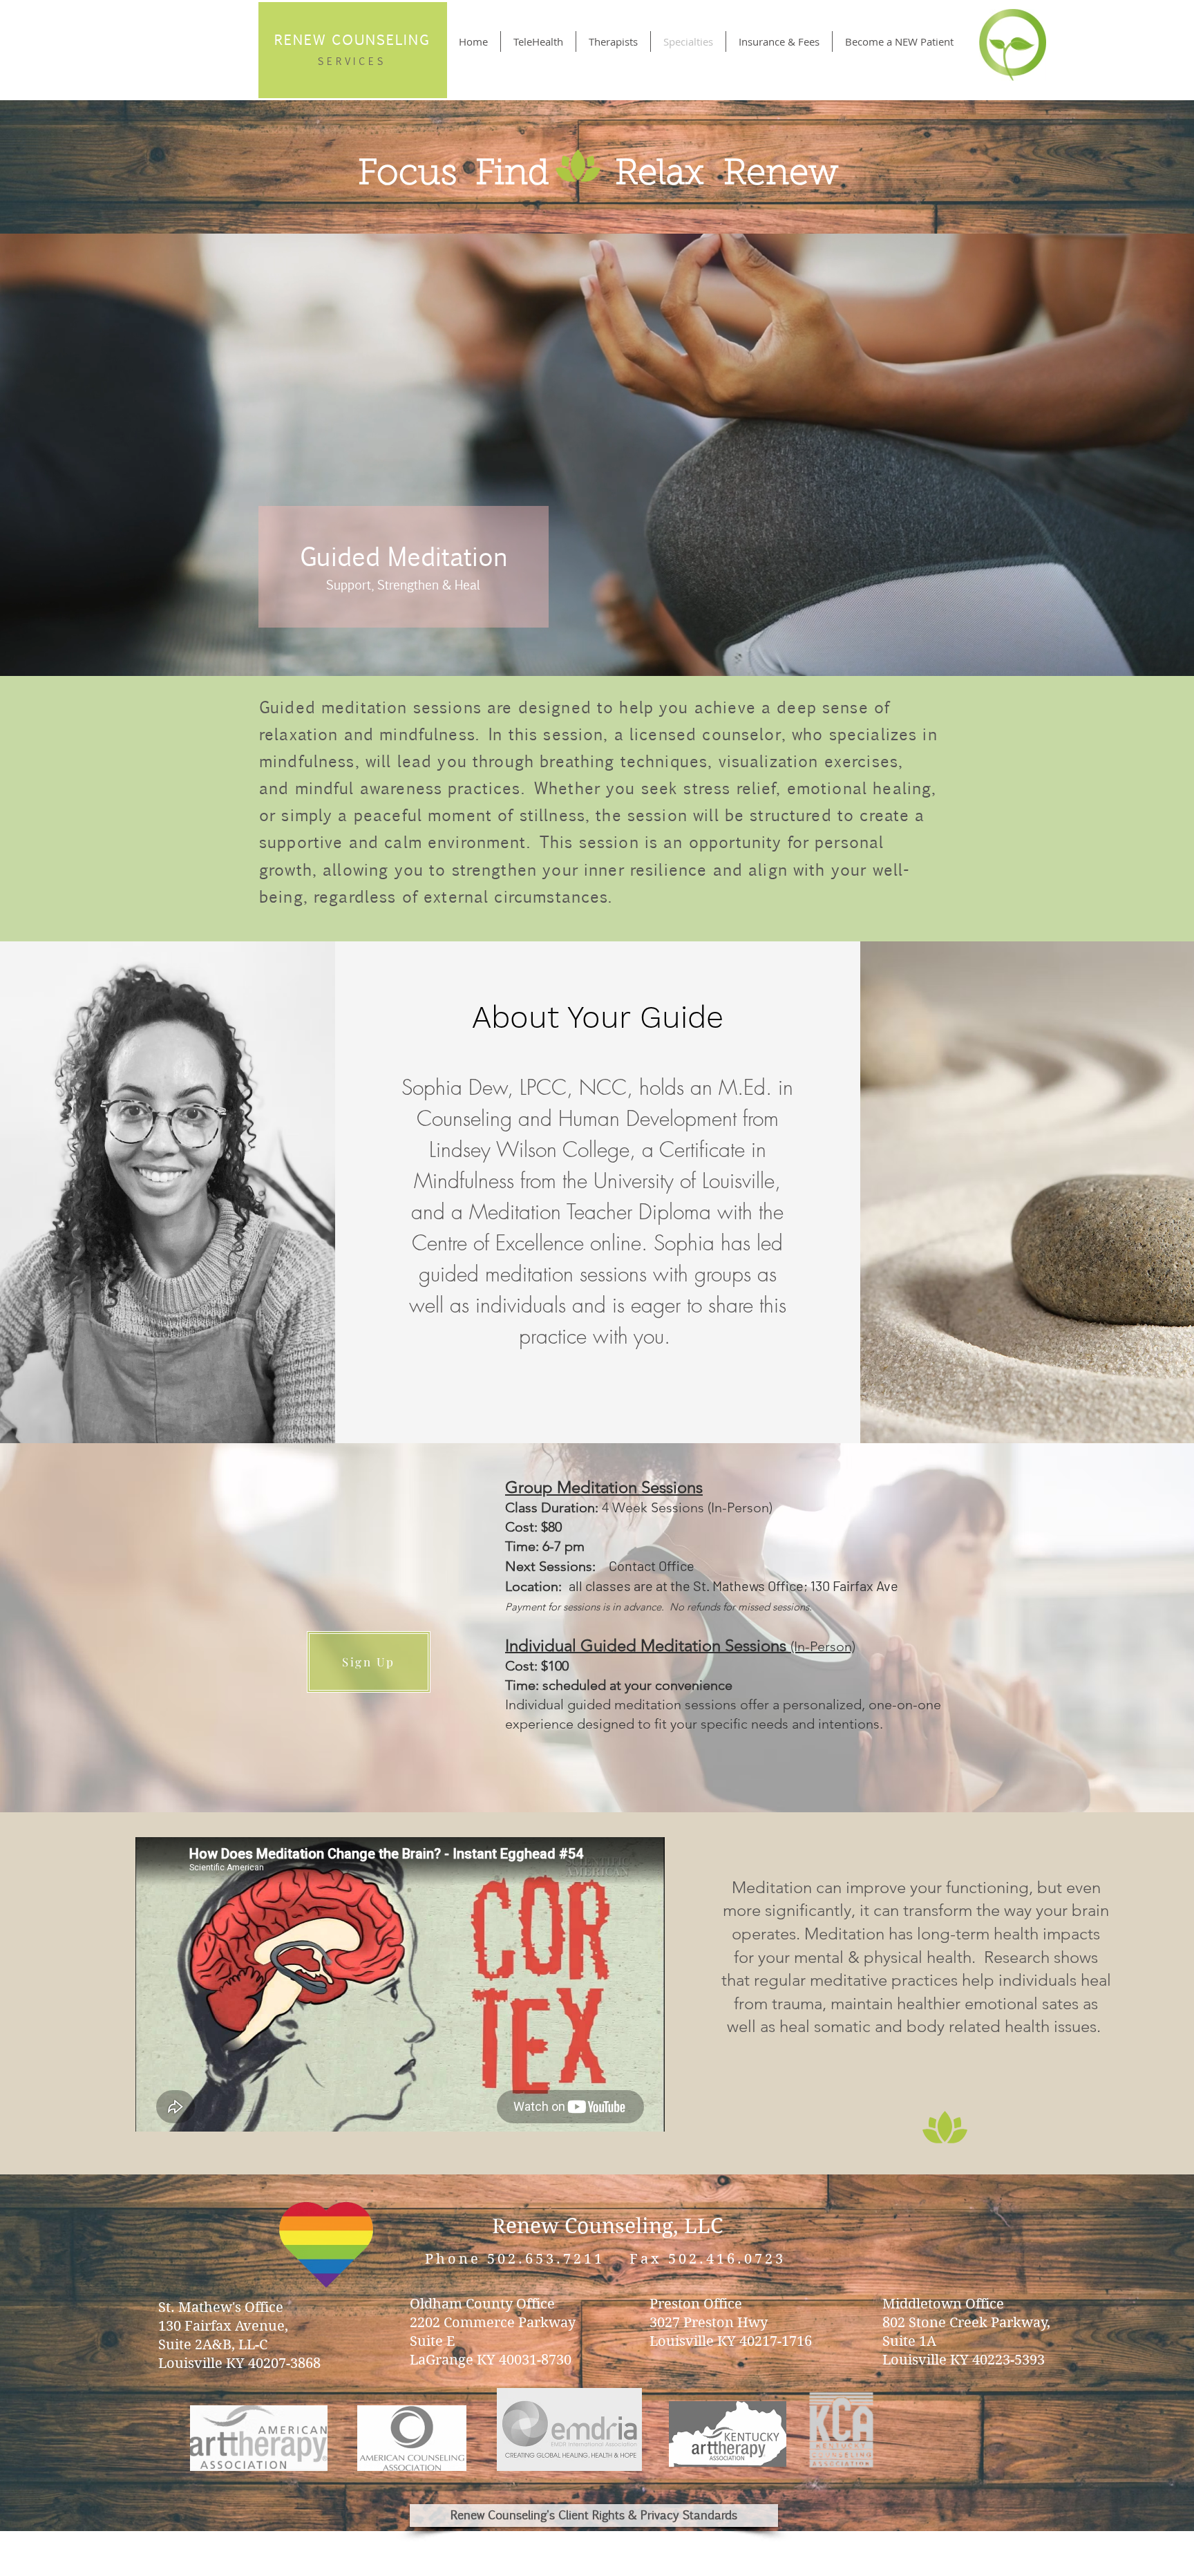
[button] (369, 1662)
